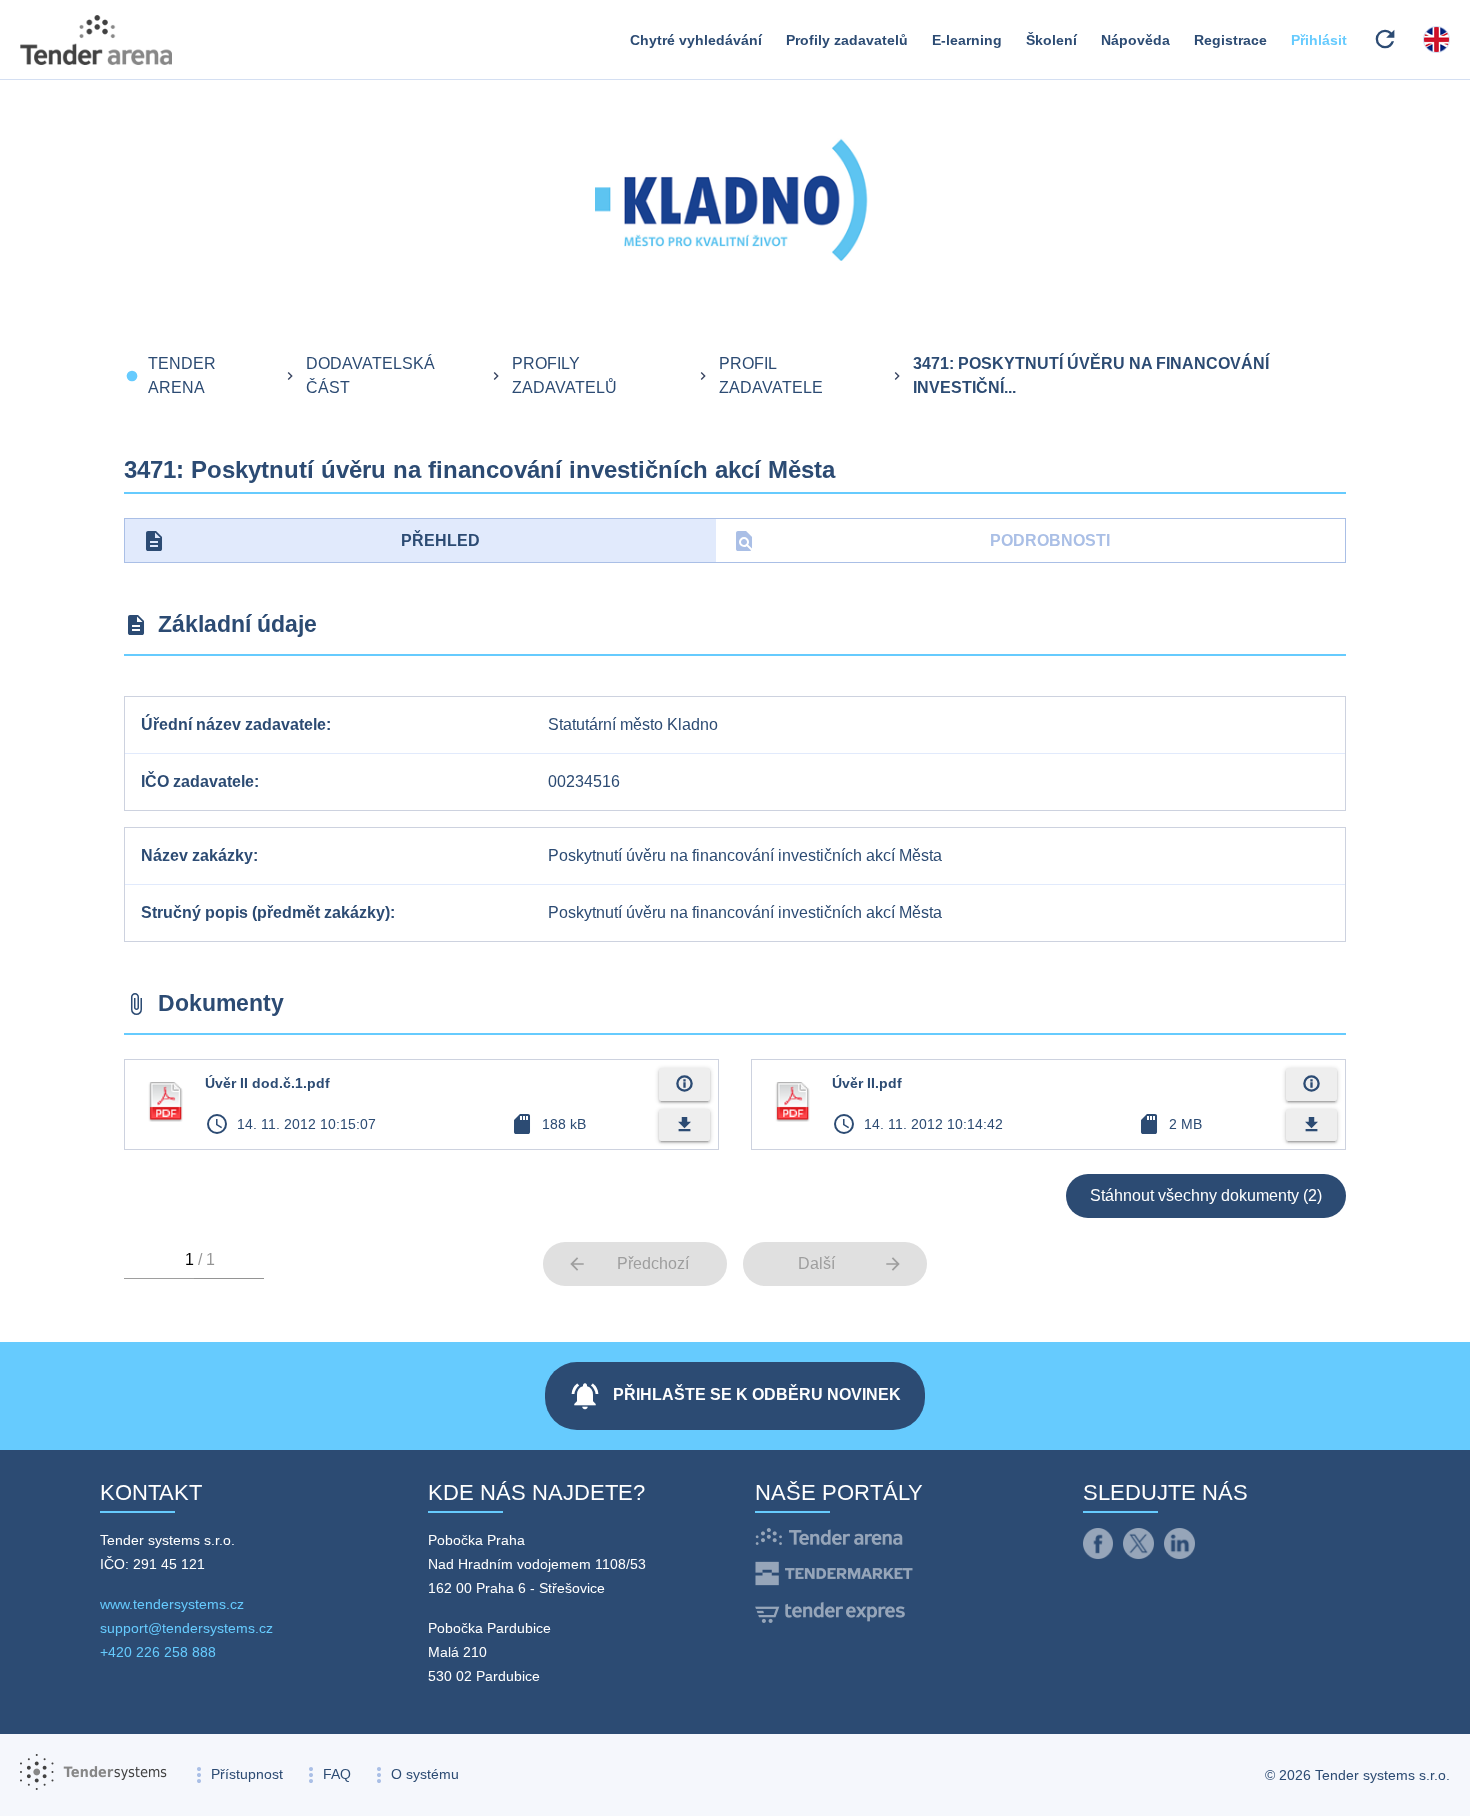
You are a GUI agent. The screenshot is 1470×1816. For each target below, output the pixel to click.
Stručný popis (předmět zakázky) (265, 912)
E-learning (967, 40)
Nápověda (1135, 40)
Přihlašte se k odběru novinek (735, 1396)
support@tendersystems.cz (186, 1628)
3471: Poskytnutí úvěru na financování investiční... (1091, 375)
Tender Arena (182, 375)
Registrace (1230, 40)
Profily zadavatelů (847, 40)
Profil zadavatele (771, 375)
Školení (1051, 40)
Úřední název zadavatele (233, 724)
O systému (425, 1774)
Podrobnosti (921, 541)
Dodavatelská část (370, 375)
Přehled (311, 541)
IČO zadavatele (197, 781)
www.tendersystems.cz (172, 1604)
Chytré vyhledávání (696, 40)
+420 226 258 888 (158, 1652)
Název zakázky (197, 855)
